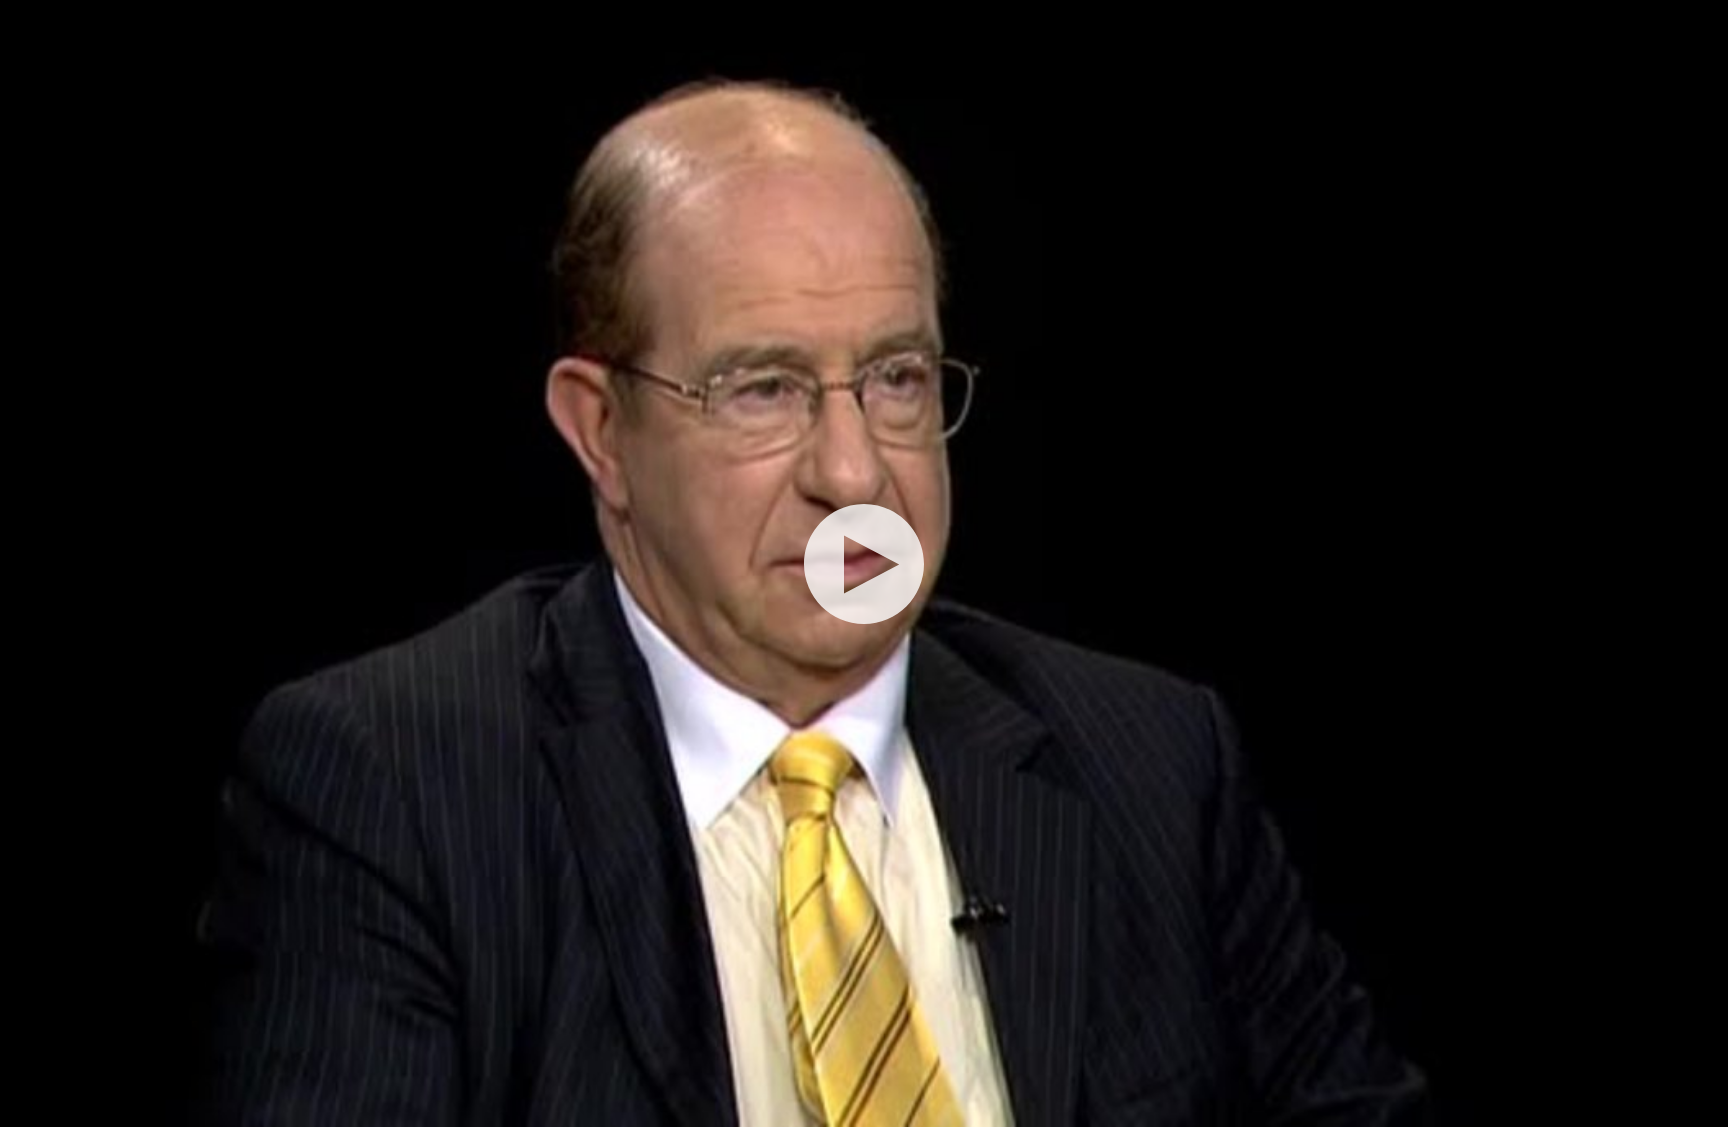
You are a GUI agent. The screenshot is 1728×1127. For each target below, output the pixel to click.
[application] (864, 563)
